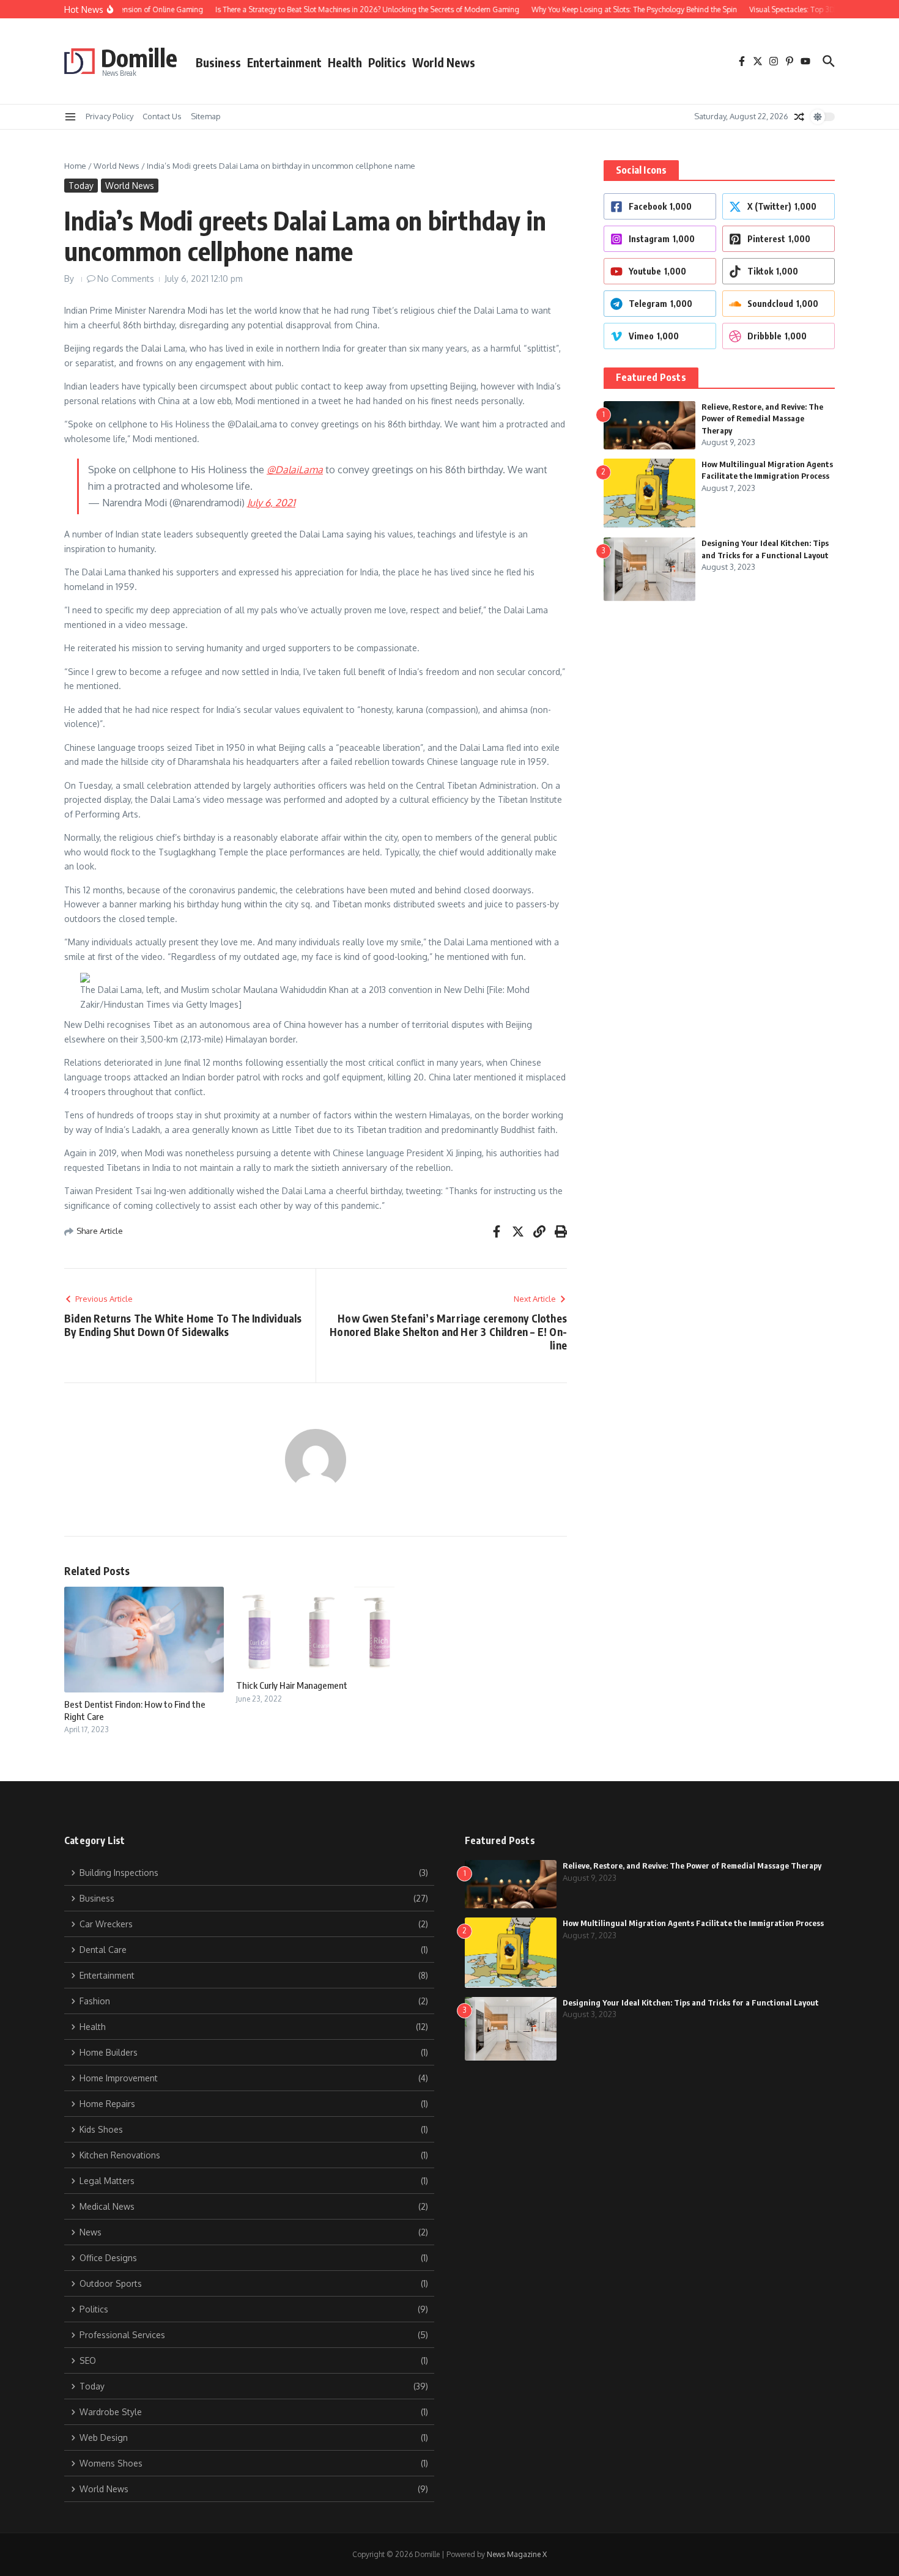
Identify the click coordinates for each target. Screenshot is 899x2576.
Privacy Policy (109, 116)
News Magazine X (517, 2554)
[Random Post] (799, 117)
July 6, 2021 (271, 503)
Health (345, 62)
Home (75, 166)
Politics (387, 62)
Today (81, 186)
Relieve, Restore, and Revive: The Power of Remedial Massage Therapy (762, 419)
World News (444, 62)
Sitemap (206, 116)
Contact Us (162, 116)
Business (218, 62)
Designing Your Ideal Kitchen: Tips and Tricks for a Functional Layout (691, 2002)
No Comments (126, 279)
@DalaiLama (295, 470)
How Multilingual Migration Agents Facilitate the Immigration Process (693, 1923)
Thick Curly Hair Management (292, 1685)
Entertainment (284, 62)
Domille (139, 57)
